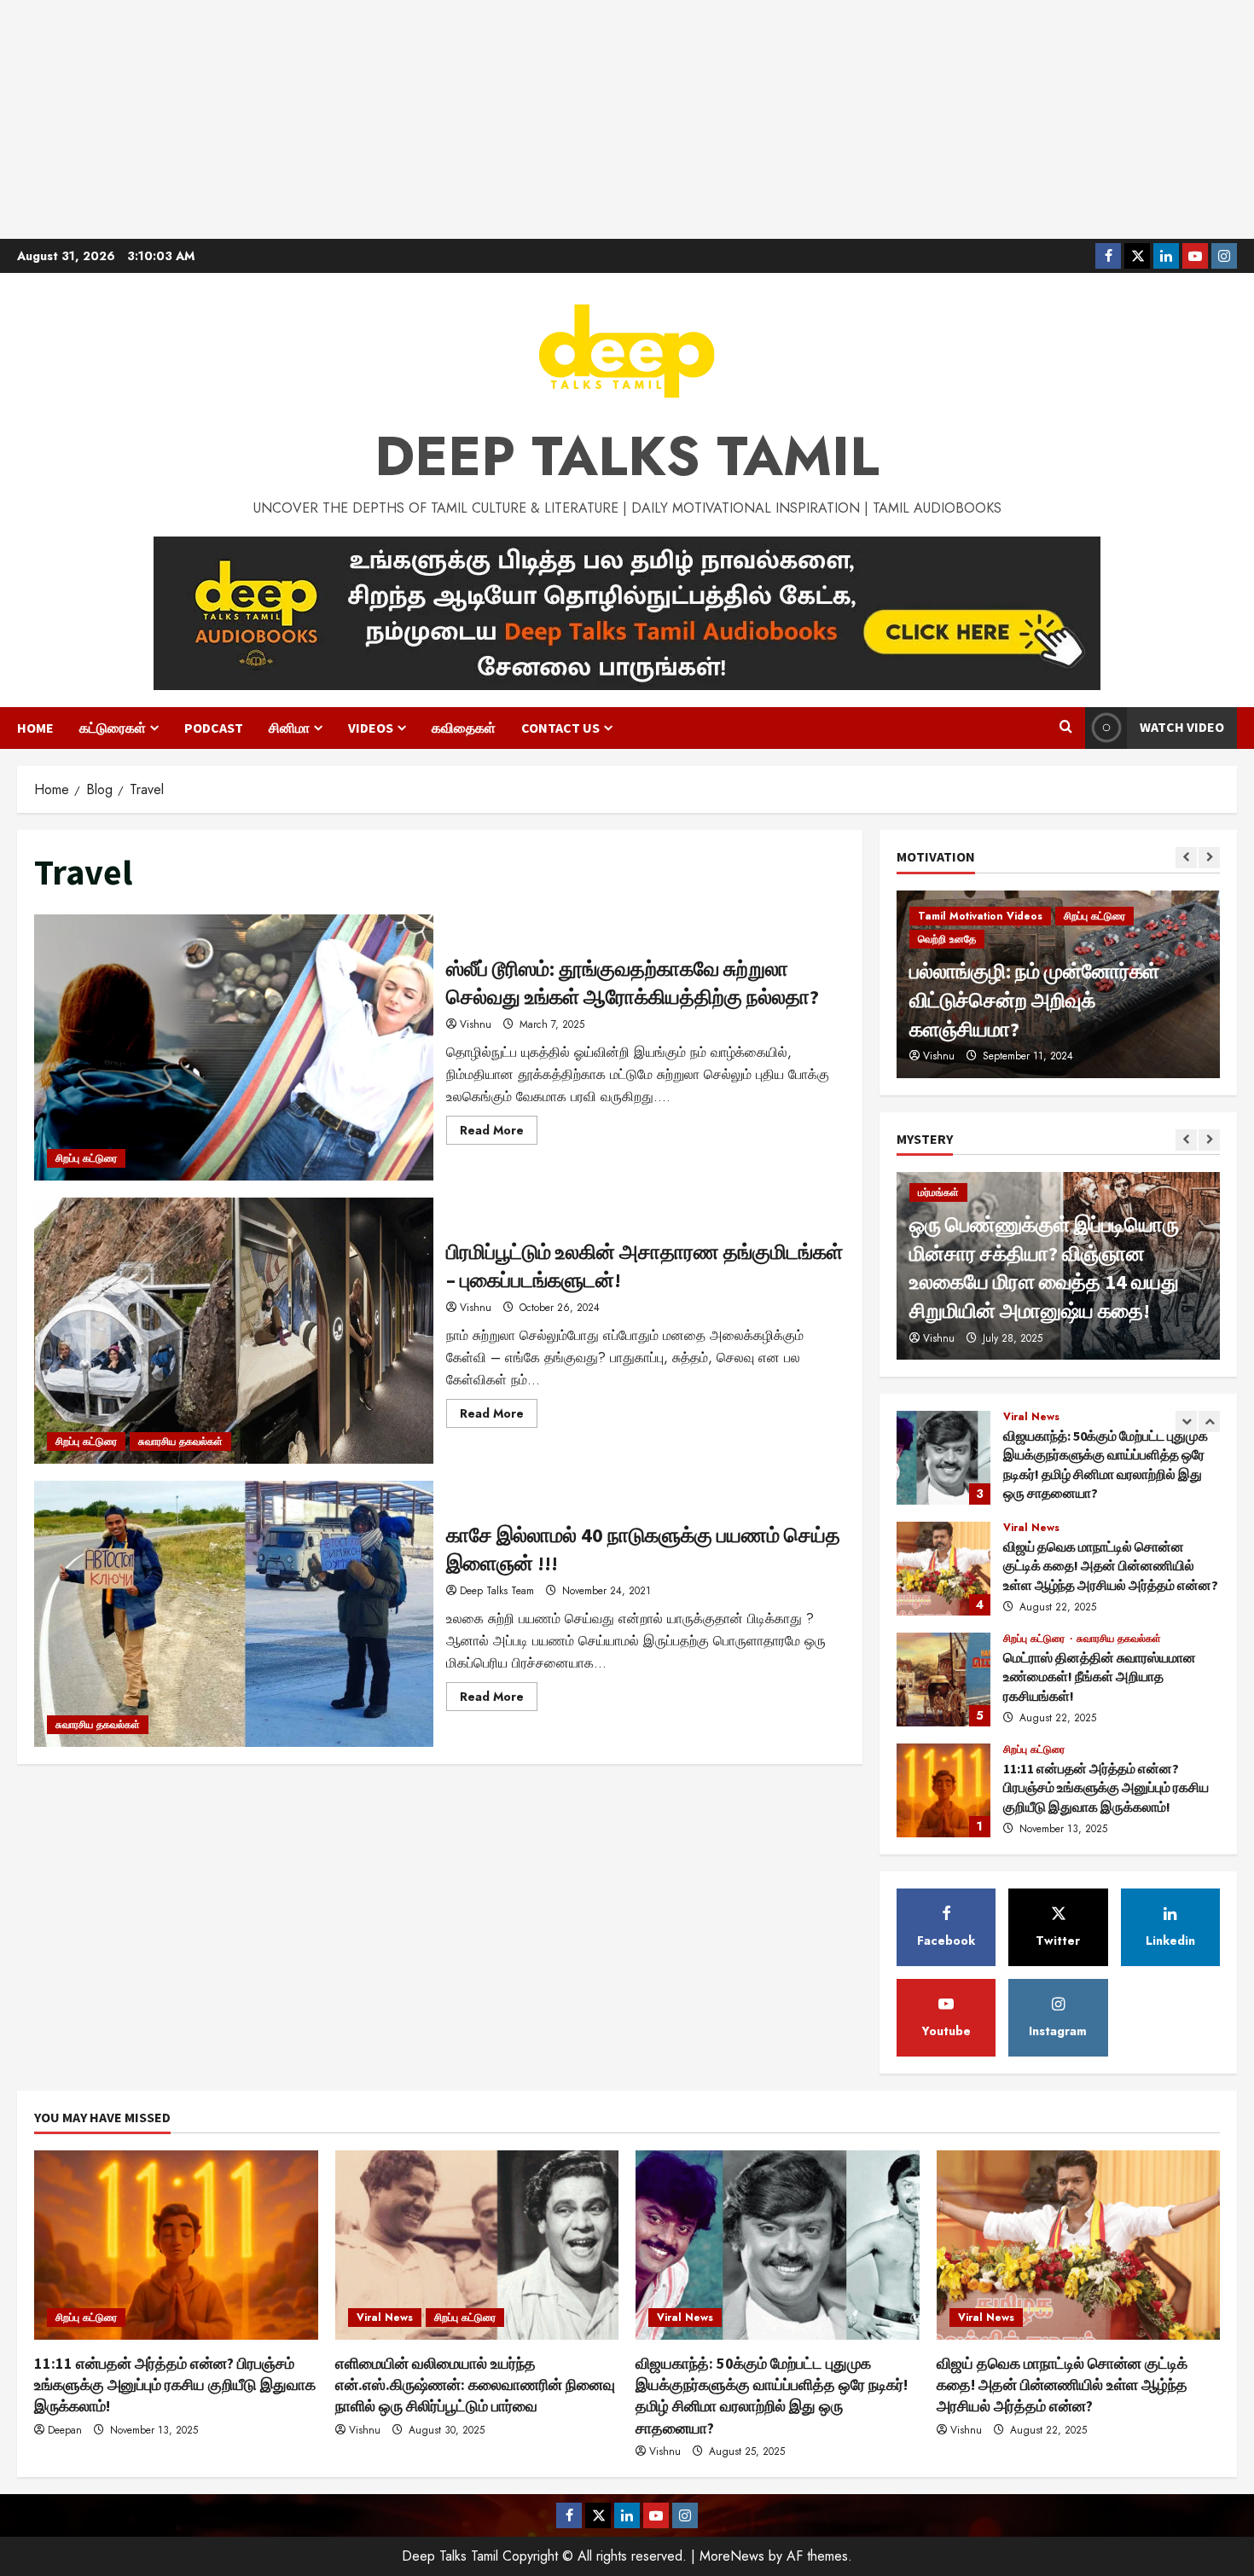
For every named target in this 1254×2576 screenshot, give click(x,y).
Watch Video (1182, 727)
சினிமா (289, 728)
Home (35, 728)
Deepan (65, 2430)
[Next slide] (1209, 858)
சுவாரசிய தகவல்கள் (180, 1442)
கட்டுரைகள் (113, 728)
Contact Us (560, 728)
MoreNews (732, 2556)
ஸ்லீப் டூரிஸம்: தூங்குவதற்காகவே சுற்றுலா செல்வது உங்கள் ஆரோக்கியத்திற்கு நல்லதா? (234, 1047)
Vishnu (476, 1024)
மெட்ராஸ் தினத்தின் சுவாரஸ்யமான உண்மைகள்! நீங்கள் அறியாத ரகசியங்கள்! (943, 1569)
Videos (371, 728)
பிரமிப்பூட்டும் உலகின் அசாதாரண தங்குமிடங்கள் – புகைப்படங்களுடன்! (234, 1331)
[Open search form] (1066, 728)
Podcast (214, 728)
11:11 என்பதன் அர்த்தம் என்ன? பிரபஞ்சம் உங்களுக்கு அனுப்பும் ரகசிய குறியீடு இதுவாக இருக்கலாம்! (943, 1680)
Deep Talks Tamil (627, 456)
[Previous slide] (1186, 858)
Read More (499, 1133)
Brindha (940, 1056)
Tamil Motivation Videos (980, 968)
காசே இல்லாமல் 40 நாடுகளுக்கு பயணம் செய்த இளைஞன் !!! (234, 1614)
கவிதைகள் (464, 728)
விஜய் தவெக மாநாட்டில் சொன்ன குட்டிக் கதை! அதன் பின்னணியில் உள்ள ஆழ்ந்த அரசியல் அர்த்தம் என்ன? (943, 1458)
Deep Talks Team (497, 1591)
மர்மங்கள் (938, 1192)
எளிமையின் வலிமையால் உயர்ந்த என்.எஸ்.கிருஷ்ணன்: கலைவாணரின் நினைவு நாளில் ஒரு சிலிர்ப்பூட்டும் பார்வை (943, 1790)
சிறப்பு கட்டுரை (86, 1158)
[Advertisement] (627, 119)
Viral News (1031, 1417)
